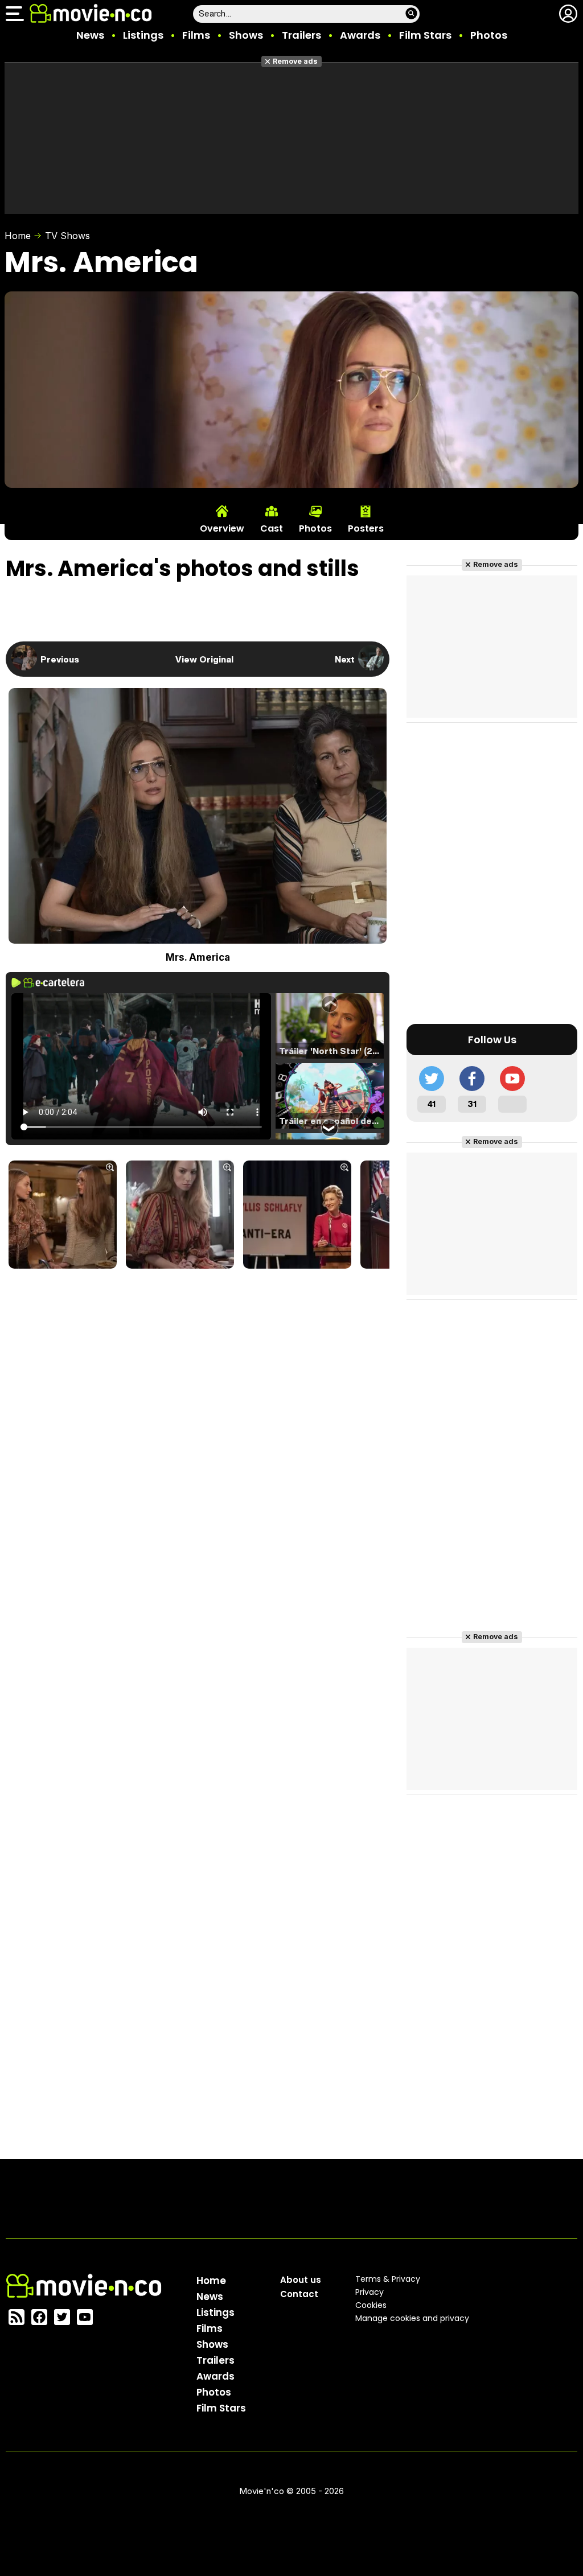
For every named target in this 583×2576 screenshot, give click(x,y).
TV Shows (67, 236)
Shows (246, 35)
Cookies (371, 2305)
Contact (299, 2294)
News (90, 35)
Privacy (369, 2292)
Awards (360, 35)
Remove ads (295, 61)
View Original (204, 659)
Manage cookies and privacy (412, 2318)
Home (18, 236)
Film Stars (425, 35)
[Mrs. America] (63, 1216)
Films (196, 35)
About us (301, 2280)
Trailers (301, 35)
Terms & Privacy (388, 2279)
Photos (489, 35)
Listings (143, 35)
